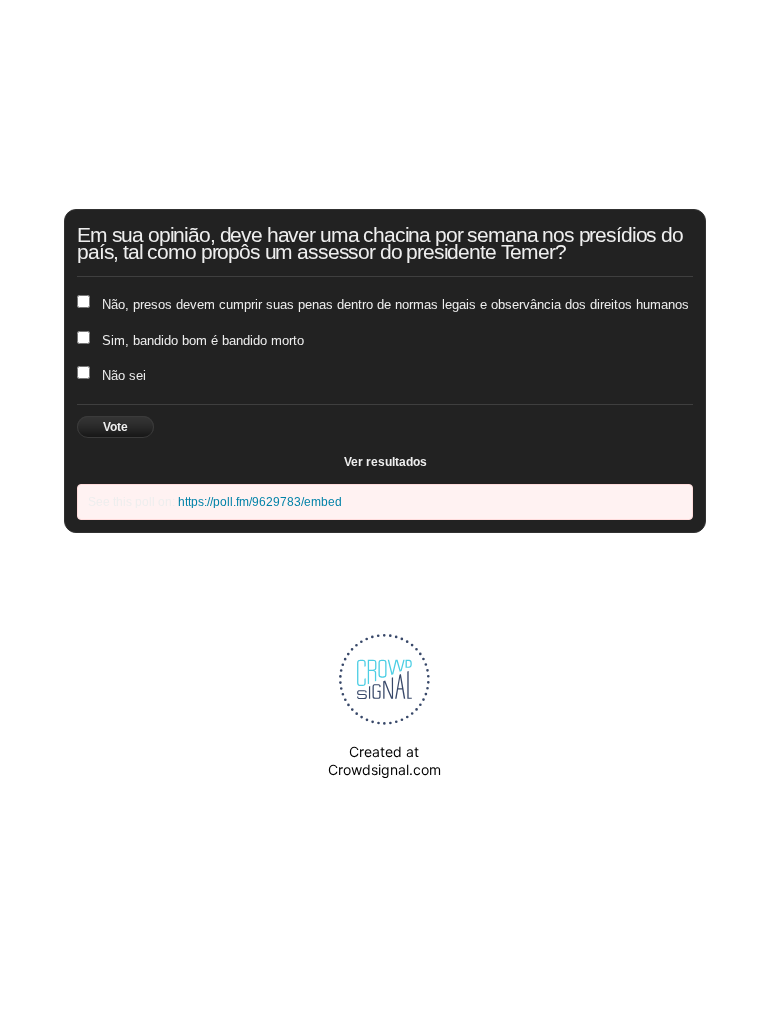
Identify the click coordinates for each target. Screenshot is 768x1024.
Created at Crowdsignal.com (384, 760)
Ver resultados (385, 462)
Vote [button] (115, 427)
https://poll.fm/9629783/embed (260, 502)
